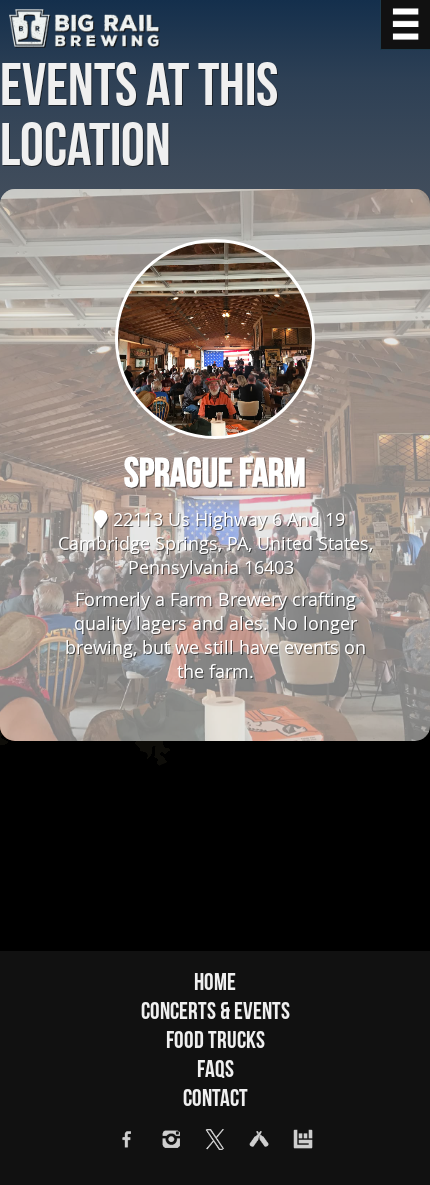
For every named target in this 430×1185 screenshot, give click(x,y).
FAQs (215, 1069)
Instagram (171, 1139)
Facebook (127, 1139)
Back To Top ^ (390, 1145)
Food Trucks (215, 1040)
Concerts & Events (215, 1011)
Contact (215, 1098)
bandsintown (303, 1139)
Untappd (259, 1139)
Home (215, 982)
